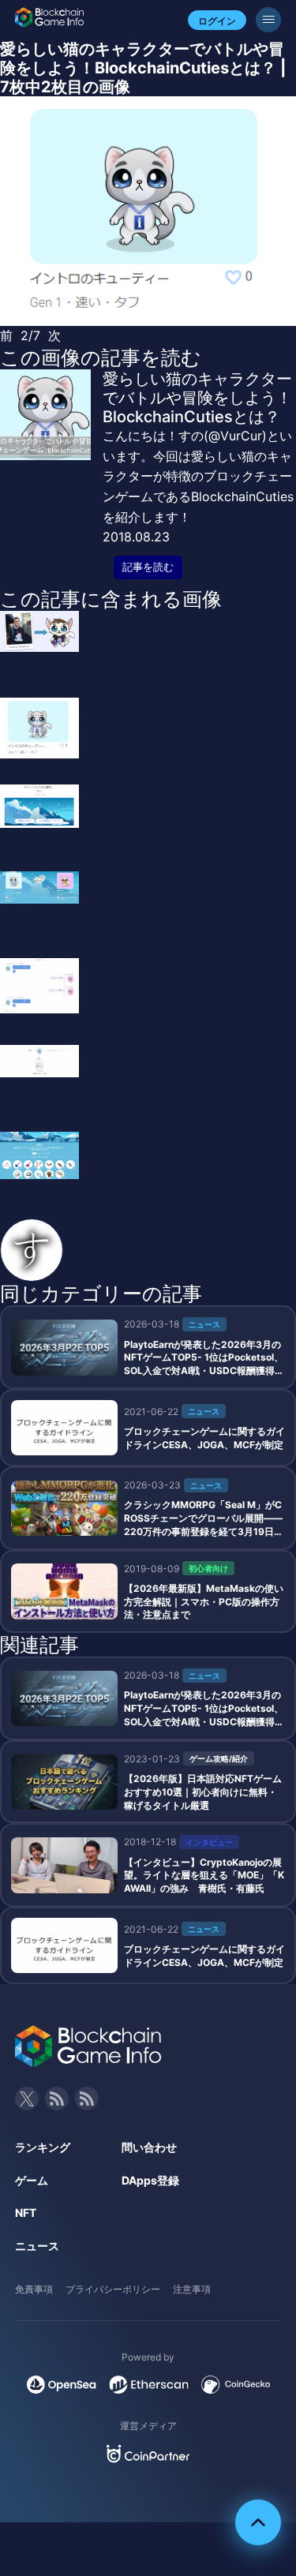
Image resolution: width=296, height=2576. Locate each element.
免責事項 (34, 2289)
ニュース (37, 2246)
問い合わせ (149, 2147)
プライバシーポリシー (113, 2289)
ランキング (43, 2147)
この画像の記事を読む (101, 358)
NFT (26, 2213)
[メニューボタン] (268, 20)
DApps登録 (150, 2180)
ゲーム (32, 2180)
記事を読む (148, 567)
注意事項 (192, 2289)
